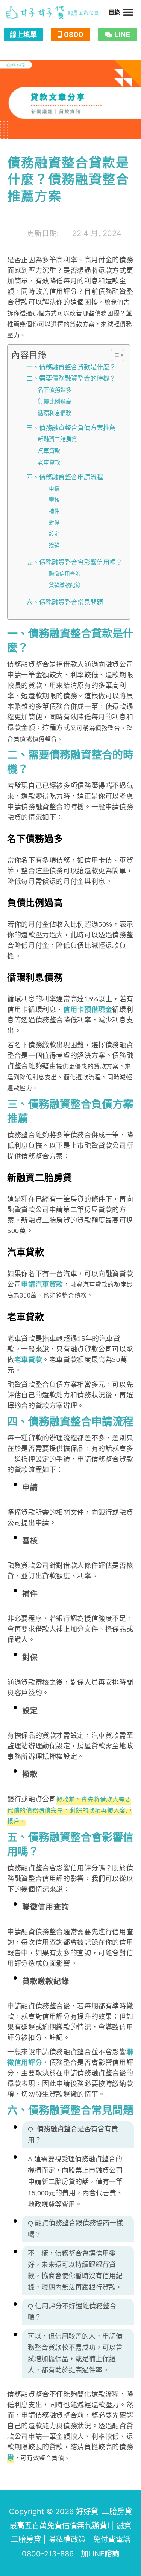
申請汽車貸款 (42, 1284)
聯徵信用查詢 (65, 574)
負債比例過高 (55, 402)
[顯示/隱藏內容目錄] (114, 355)
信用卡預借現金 (88, 1010)
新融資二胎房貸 (57, 439)
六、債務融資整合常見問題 (65, 602)
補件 (54, 511)
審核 (54, 500)
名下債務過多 (55, 390)
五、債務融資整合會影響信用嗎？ (74, 562)
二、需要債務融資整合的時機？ (71, 378)
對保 (54, 522)
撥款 (54, 545)
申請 (54, 488)
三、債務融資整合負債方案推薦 (71, 428)
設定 (54, 534)
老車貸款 (49, 463)
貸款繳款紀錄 (65, 585)
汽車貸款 (49, 451)
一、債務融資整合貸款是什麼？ (71, 367)
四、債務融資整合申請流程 (65, 477)
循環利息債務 (55, 413)
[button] (128, 12)
